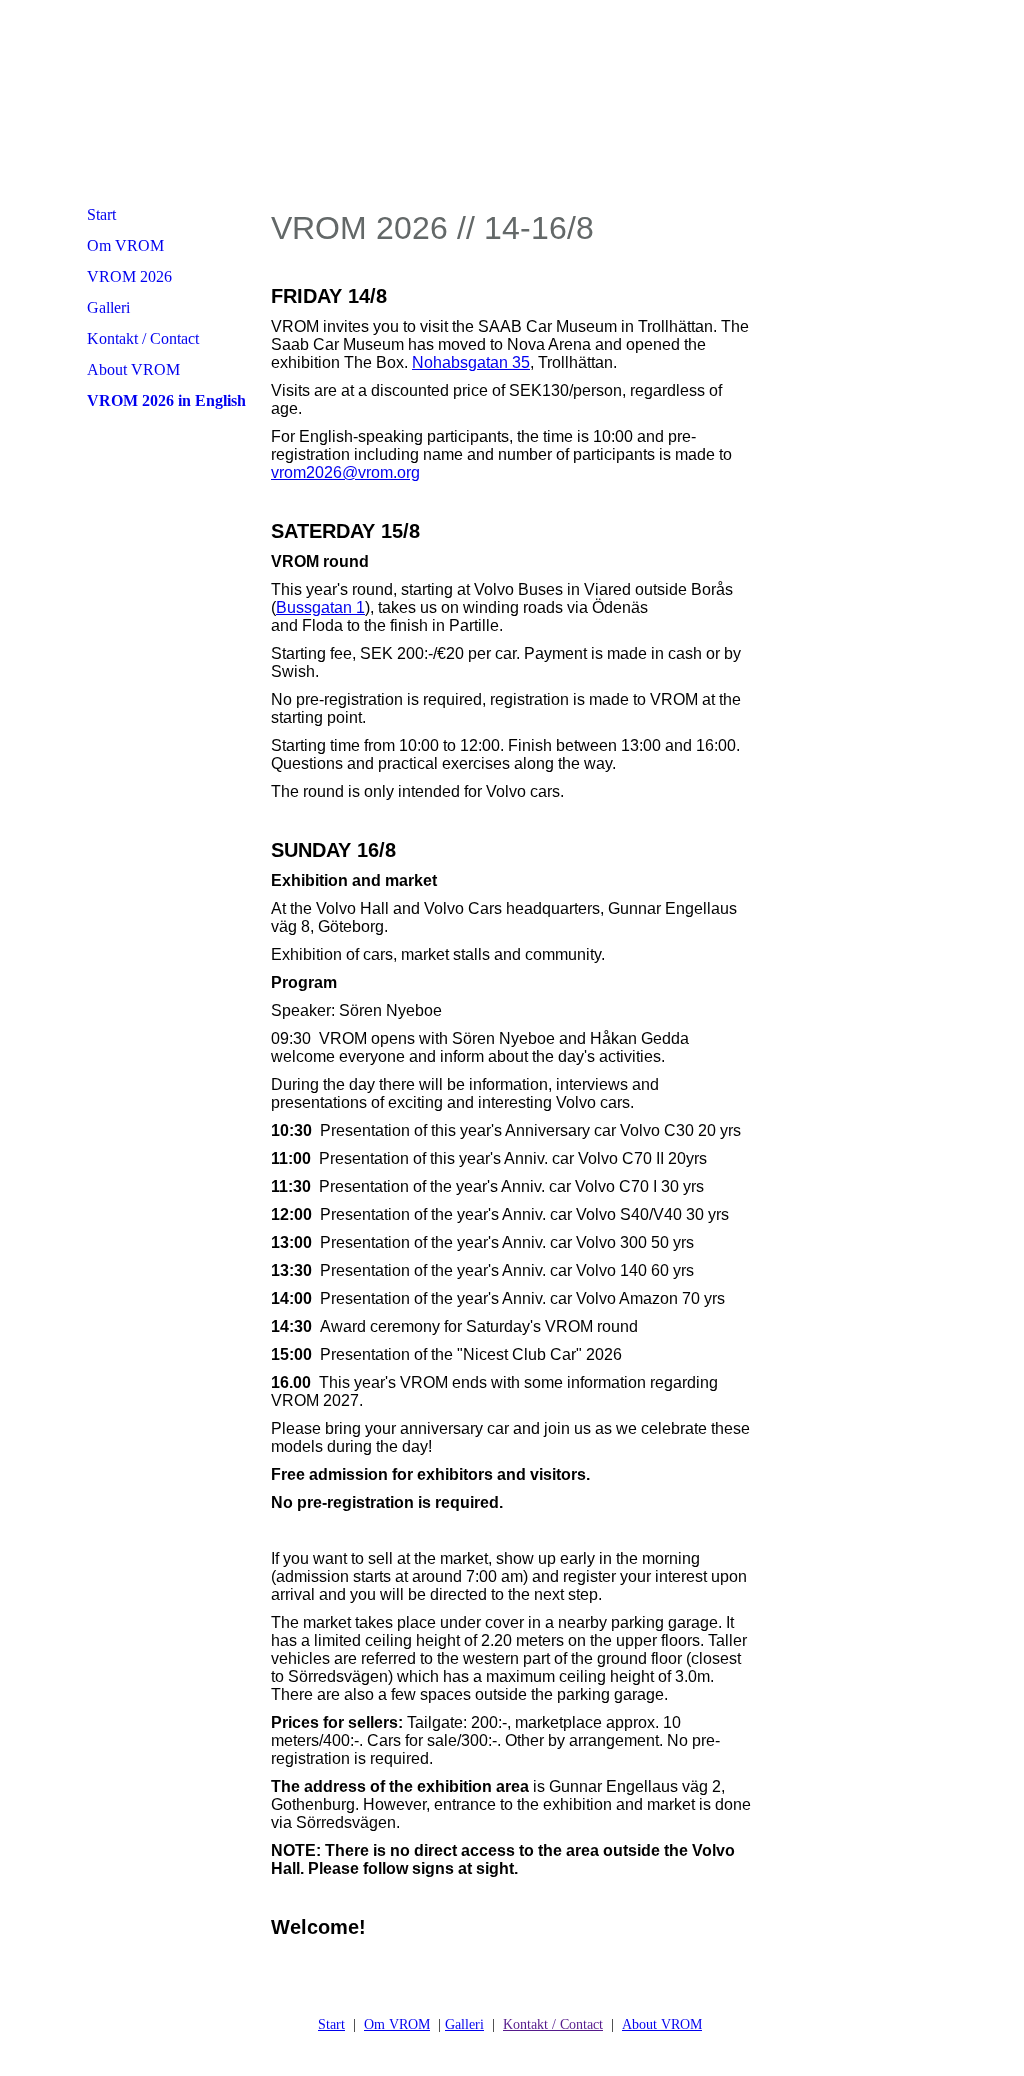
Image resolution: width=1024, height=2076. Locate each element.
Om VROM (125, 245)
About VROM (133, 369)
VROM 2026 (129, 276)
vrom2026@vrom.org (345, 472)
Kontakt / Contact (143, 338)
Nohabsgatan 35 (471, 362)
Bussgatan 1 (320, 607)
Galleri (108, 307)
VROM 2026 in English (166, 400)
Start (101, 214)
